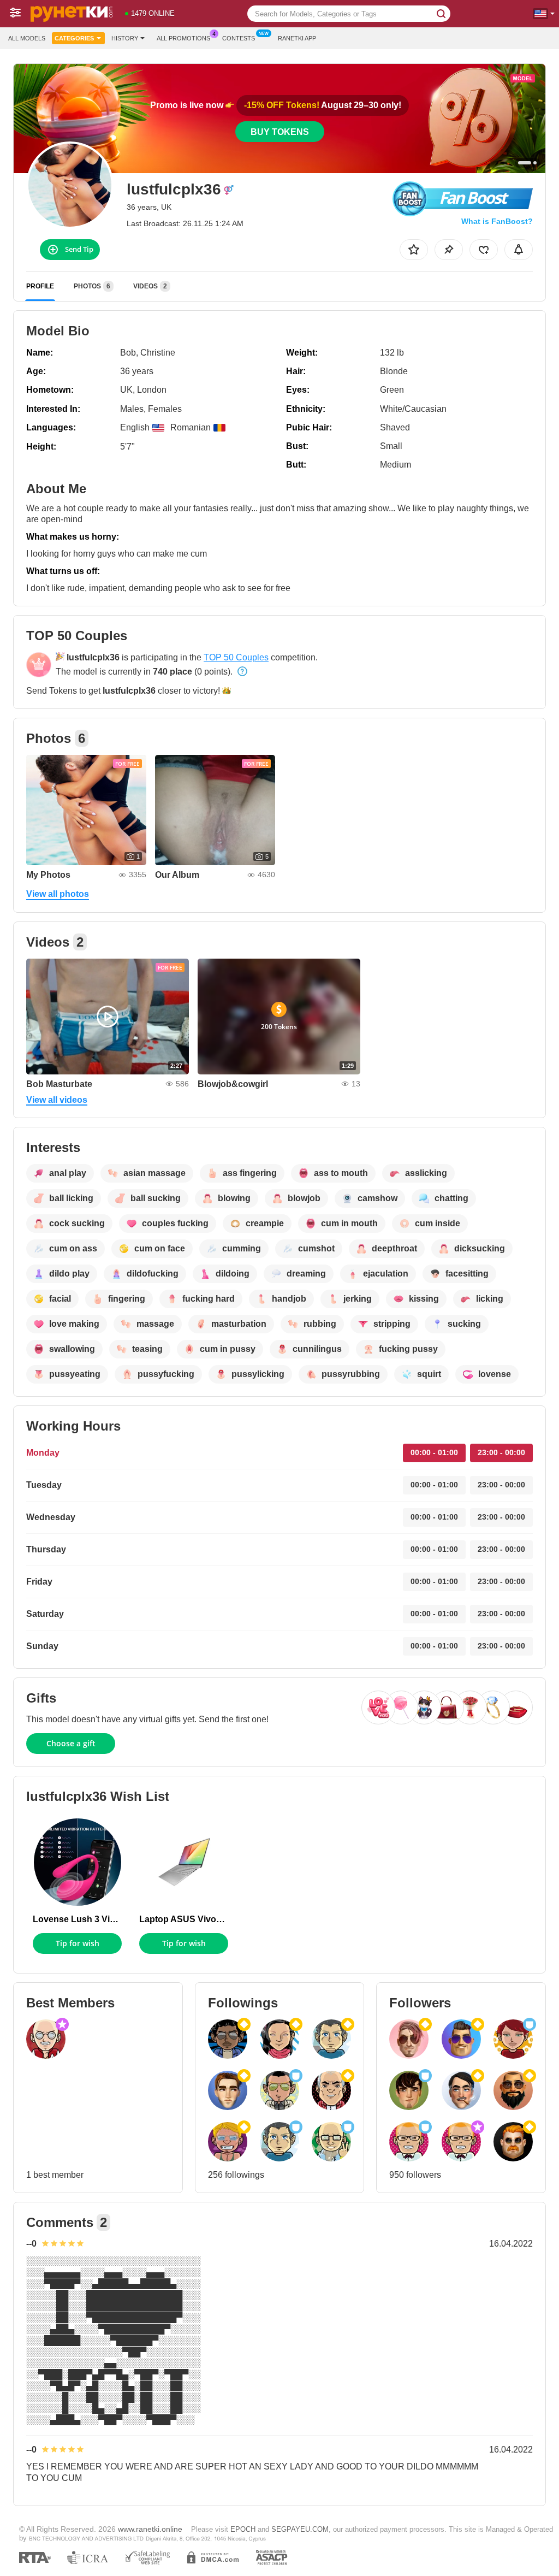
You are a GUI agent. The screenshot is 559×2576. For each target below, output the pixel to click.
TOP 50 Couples (236, 657)
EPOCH (243, 2529)
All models (27, 38)
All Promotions (183, 38)
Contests (239, 38)
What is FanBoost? (497, 221)
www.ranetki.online (150, 2529)
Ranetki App (297, 38)
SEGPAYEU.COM (300, 2529)
